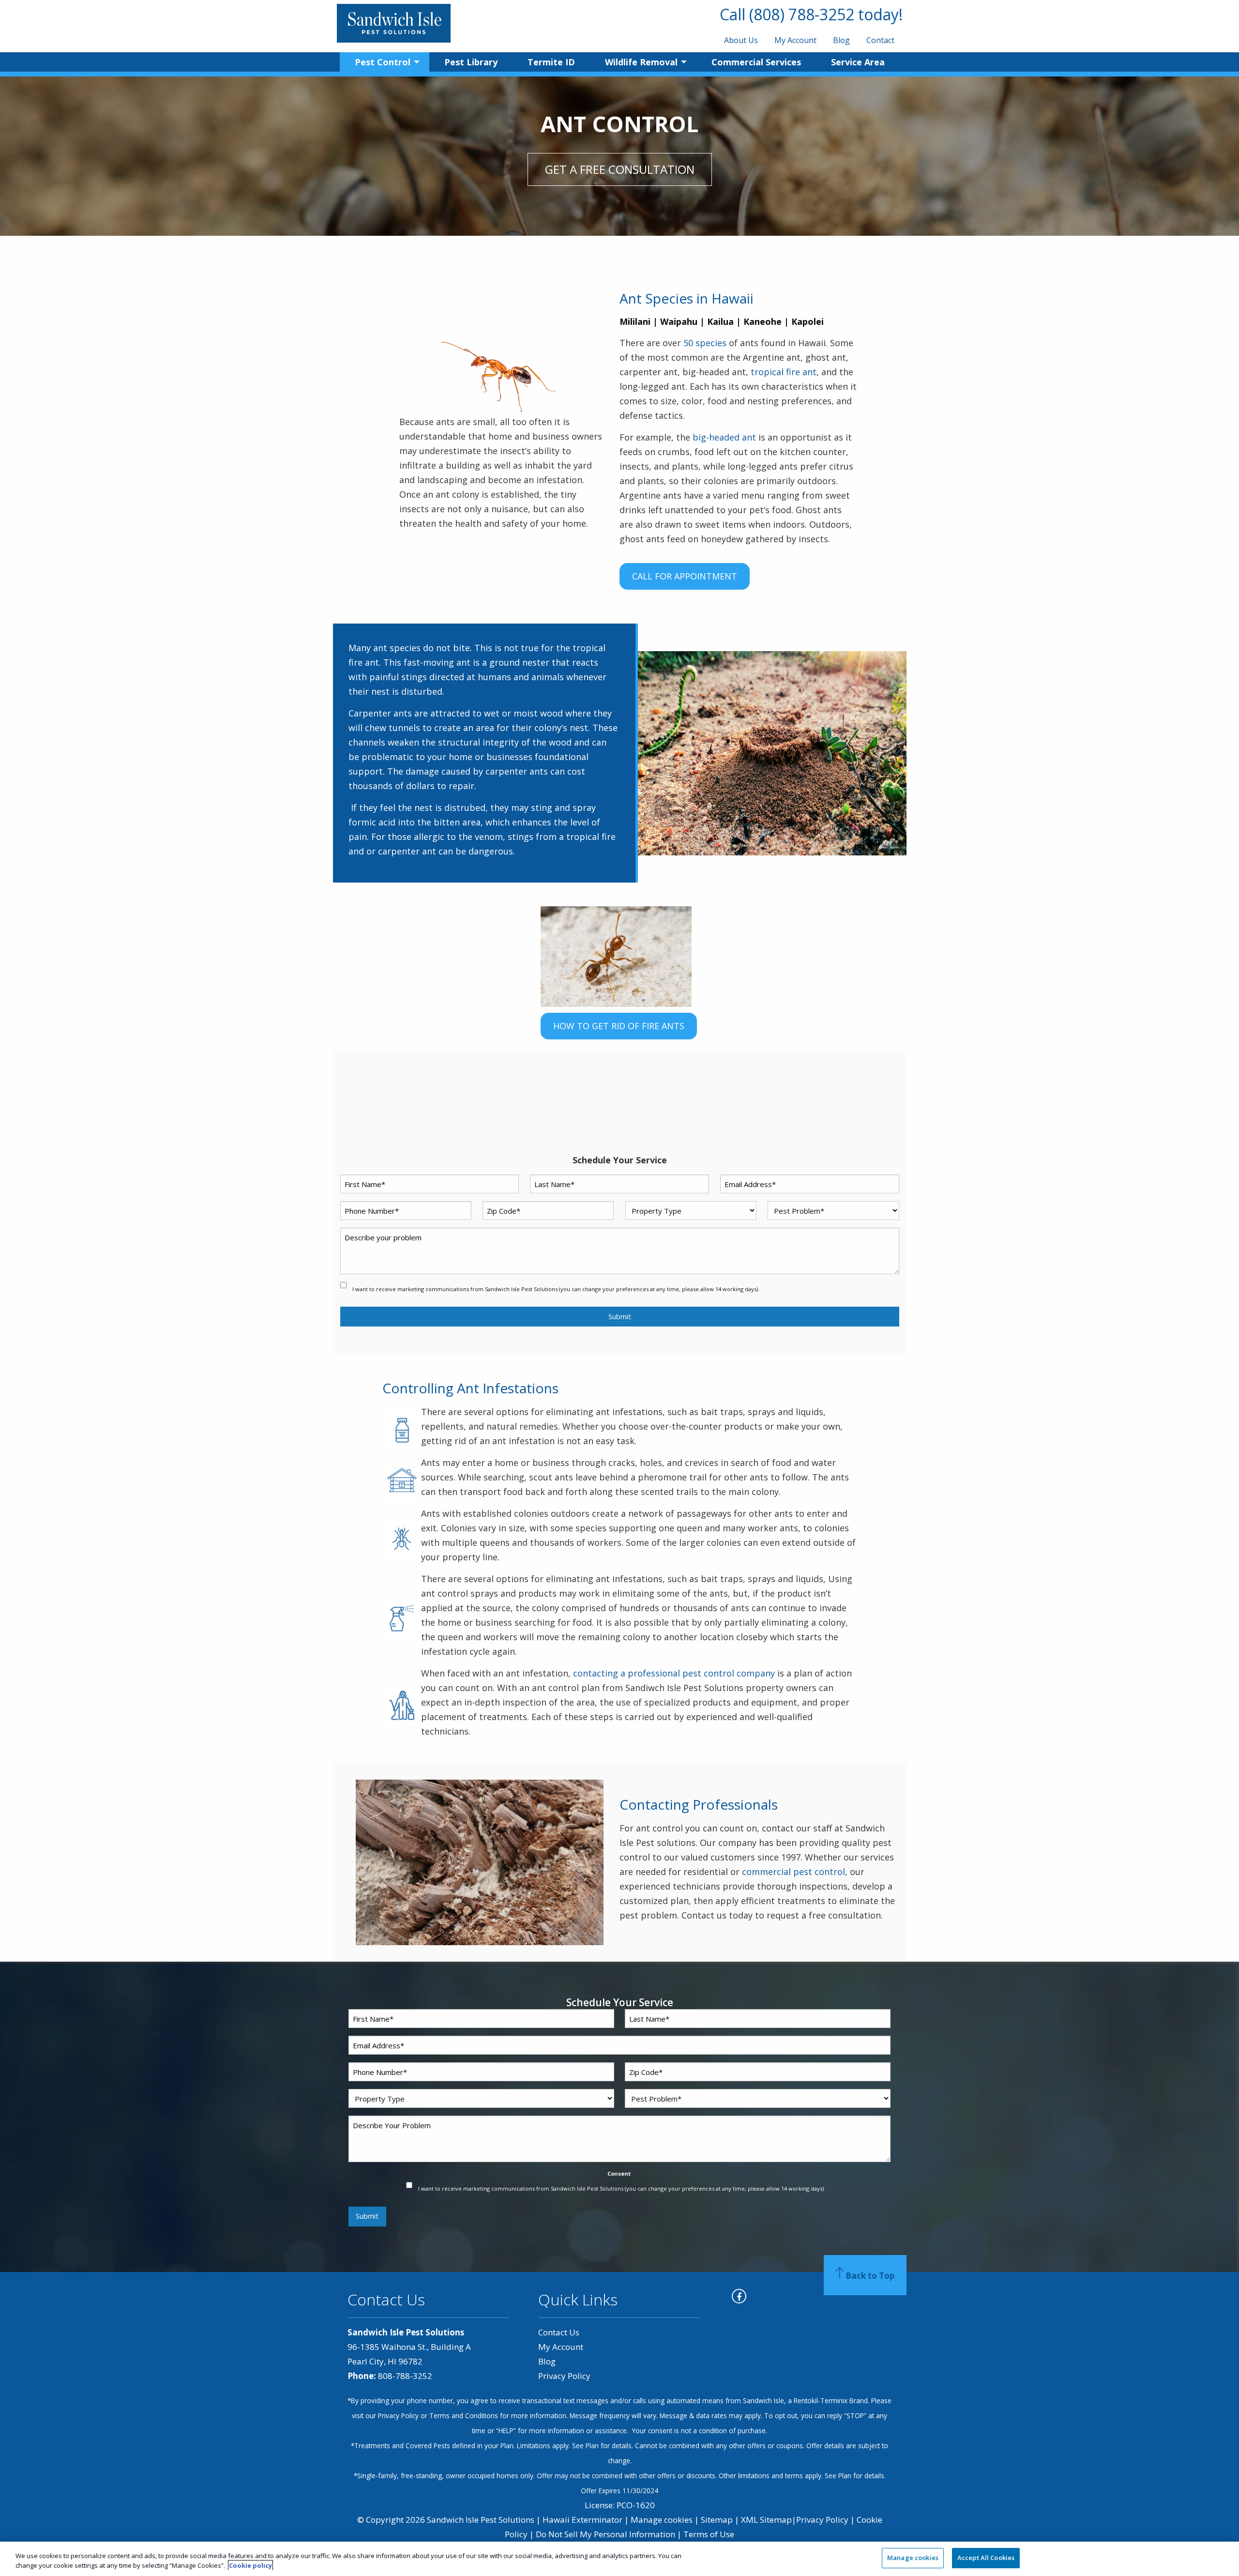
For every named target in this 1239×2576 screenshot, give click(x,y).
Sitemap (717, 2520)
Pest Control (383, 62)
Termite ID (551, 62)
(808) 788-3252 (802, 14)
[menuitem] (741, 40)
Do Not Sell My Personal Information (605, 2534)
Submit (620, 1317)
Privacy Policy (564, 2376)
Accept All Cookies (986, 2558)
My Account (795, 40)
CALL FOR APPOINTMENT (685, 576)
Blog (841, 40)
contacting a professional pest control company (674, 1673)
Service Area (858, 62)
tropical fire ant (784, 372)
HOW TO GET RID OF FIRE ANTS (619, 1026)
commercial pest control (793, 1872)
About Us (741, 40)
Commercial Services (756, 62)
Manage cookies (662, 2520)
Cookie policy (250, 2565)
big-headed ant (724, 437)
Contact (880, 40)
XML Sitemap (766, 2520)
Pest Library (471, 62)
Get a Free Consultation (620, 169)
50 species (705, 343)
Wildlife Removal (641, 62)
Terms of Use (709, 2534)
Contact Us (559, 2332)
